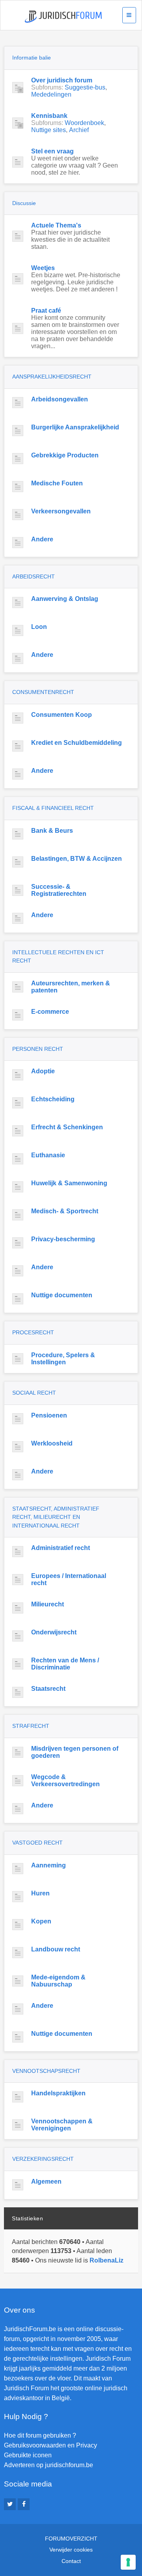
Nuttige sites (49, 130)
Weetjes (43, 268)
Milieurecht (48, 1604)
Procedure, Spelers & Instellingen (63, 1359)
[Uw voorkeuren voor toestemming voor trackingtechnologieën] (128, 2562)
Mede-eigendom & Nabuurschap (58, 1981)
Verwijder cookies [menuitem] (71, 2550)
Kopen (41, 1921)
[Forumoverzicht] (63, 17)
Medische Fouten (57, 483)
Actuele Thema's (56, 225)
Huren (40, 1893)
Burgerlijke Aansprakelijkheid (75, 427)
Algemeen (46, 2181)
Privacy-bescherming (63, 1239)
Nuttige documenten (62, 1295)
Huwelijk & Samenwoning (69, 1183)
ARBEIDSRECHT (34, 576)
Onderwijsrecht (54, 1632)
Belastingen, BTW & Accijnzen (77, 859)
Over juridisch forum (62, 80)
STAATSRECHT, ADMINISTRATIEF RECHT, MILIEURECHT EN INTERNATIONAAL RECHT (56, 1517)
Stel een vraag (52, 151)
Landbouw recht (56, 1949)
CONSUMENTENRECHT (43, 692)
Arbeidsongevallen (60, 399)
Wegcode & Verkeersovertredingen (65, 1780)
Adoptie (43, 1071)
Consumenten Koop (62, 715)
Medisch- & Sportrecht (65, 1211)
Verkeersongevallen (61, 511)
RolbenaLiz (106, 2260)
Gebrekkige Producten (65, 455)
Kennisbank (49, 116)
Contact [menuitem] (71, 2561)
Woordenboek (84, 123)
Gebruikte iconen (28, 2455)
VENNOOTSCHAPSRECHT (46, 2071)
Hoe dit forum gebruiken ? (40, 2435)
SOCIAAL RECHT (34, 1393)
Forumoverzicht (71, 2539)
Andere (42, 539)
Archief (79, 130)
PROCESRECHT (33, 1332)
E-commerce (50, 1012)
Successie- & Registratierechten (59, 890)
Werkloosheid (52, 1443)
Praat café (46, 311)
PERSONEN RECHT (38, 1049)
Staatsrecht (48, 1689)
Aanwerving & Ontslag (65, 599)
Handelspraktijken (58, 2093)
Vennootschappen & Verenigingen (62, 2125)
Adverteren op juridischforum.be (49, 2465)
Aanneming (49, 1865)
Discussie (24, 203)
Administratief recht (61, 1548)
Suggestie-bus (85, 87)
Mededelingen (51, 94)
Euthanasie (48, 1155)
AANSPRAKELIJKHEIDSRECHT (52, 377)
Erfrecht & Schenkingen (67, 1127)
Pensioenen (49, 1415)
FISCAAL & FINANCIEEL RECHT (53, 808)
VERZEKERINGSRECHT (43, 2159)
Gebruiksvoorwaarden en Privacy (50, 2445)
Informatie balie (32, 58)
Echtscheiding (53, 1099)
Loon (39, 627)
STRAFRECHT (31, 1726)
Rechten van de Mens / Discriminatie (65, 1664)
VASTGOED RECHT (37, 1843)
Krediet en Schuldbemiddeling (77, 743)
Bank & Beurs (52, 831)
